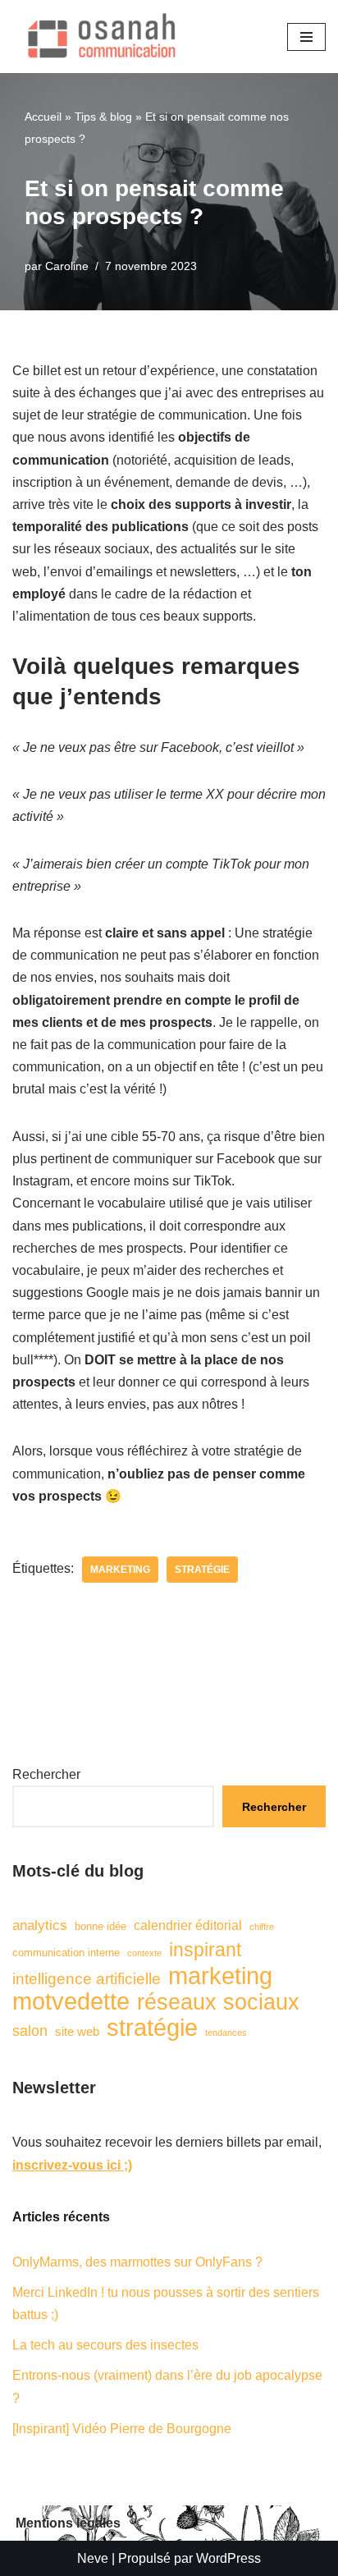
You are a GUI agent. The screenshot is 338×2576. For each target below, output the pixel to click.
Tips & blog (103, 117)
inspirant (205, 1950)
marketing (120, 1570)
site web (77, 2032)
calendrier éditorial (188, 1925)
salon (30, 2031)
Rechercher (46, 1774)
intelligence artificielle (87, 1979)
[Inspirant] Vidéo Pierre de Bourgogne (122, 2429)
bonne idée (100, 1926)
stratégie (202, 1570)
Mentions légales (68, 2523)
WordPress (228, 2558)
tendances (226, 2033)
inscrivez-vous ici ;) (72, 2165)
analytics (40, 1925)
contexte (144, 1953)
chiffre (262, 1927)
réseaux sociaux (218, 2003)
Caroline (67, 266)
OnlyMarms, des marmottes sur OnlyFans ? (137, 2262)
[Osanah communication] (98, 37)
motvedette (71, 2002)
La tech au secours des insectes (105, 2345)
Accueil (43, 117)
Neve (93, 2558)
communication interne (66, 1953)
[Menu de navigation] (306, 37)
